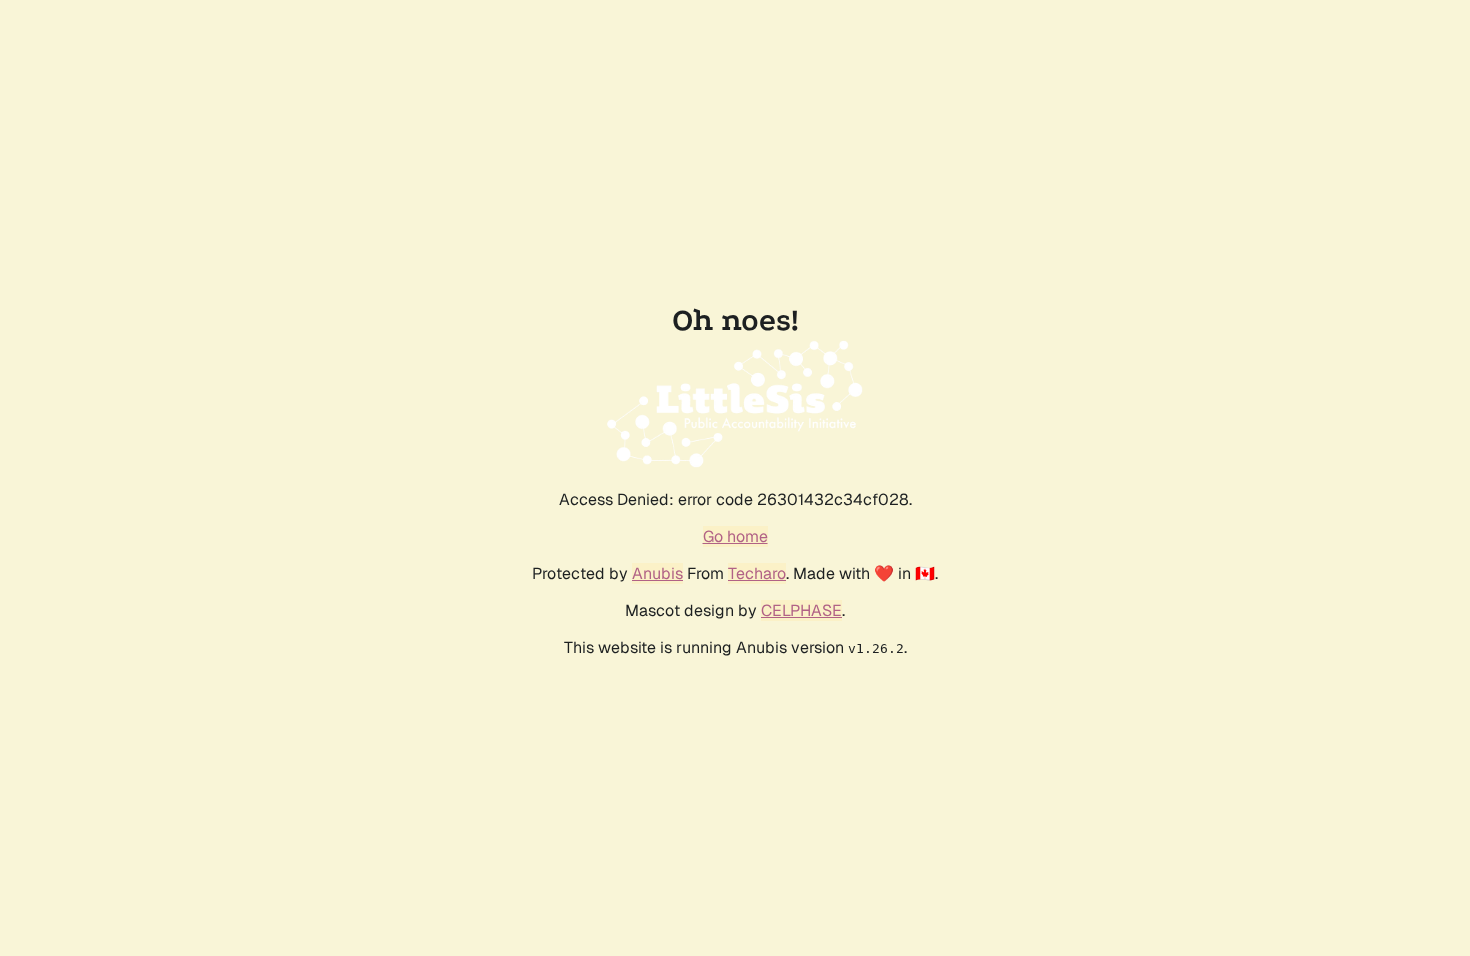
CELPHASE (801, 610)
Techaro (757, 573)
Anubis (657, 573)
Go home (735, 536)
